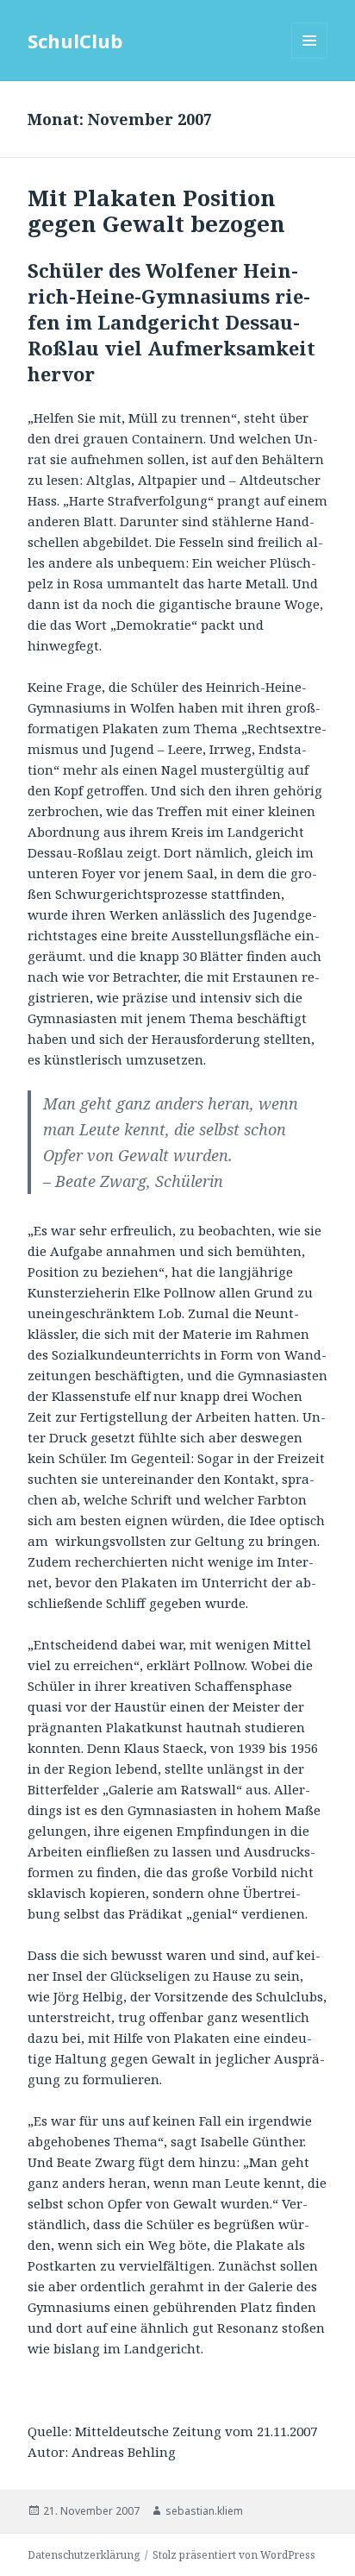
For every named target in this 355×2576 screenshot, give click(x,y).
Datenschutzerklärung (84, 2555)
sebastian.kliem (204, 2511)
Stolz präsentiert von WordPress (234, 2555)
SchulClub (75, 41)
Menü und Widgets (310, 58)
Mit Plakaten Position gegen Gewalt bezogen (156, 210)
